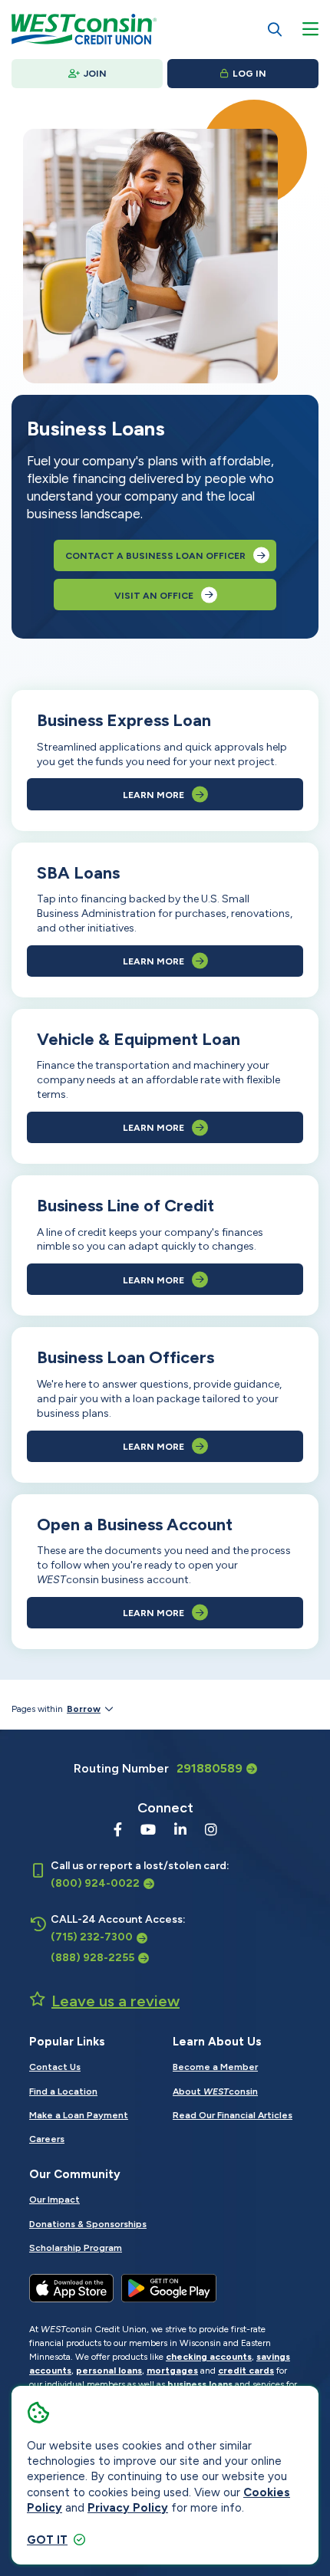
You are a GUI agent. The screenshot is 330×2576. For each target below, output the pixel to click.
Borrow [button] (84, 1709)
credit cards (246, 2371)
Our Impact (54, 2200)
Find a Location (63, 2091)
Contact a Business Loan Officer (155, 556)
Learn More (153, 795)
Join (95, 74)
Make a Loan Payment (79, 2115)
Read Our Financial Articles (233, 2115)
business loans (200, 2384)
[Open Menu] (310, 29)
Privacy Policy (128, 2508)
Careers (47, 2139)
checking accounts (209, 2357)
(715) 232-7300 (92, 1937)
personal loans (109, 2371)
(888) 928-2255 (92, 1958)
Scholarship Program (76, 2248)
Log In (249, 74)
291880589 (210, 1768)
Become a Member (215, 2067)
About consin (215, 2091)
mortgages (172, 2371)
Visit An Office (154, 596)
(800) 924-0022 (95, 1883)
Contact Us (55, 2067)
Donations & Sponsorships (88, 2224)
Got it (47, 2540)
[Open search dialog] (275, 29)
